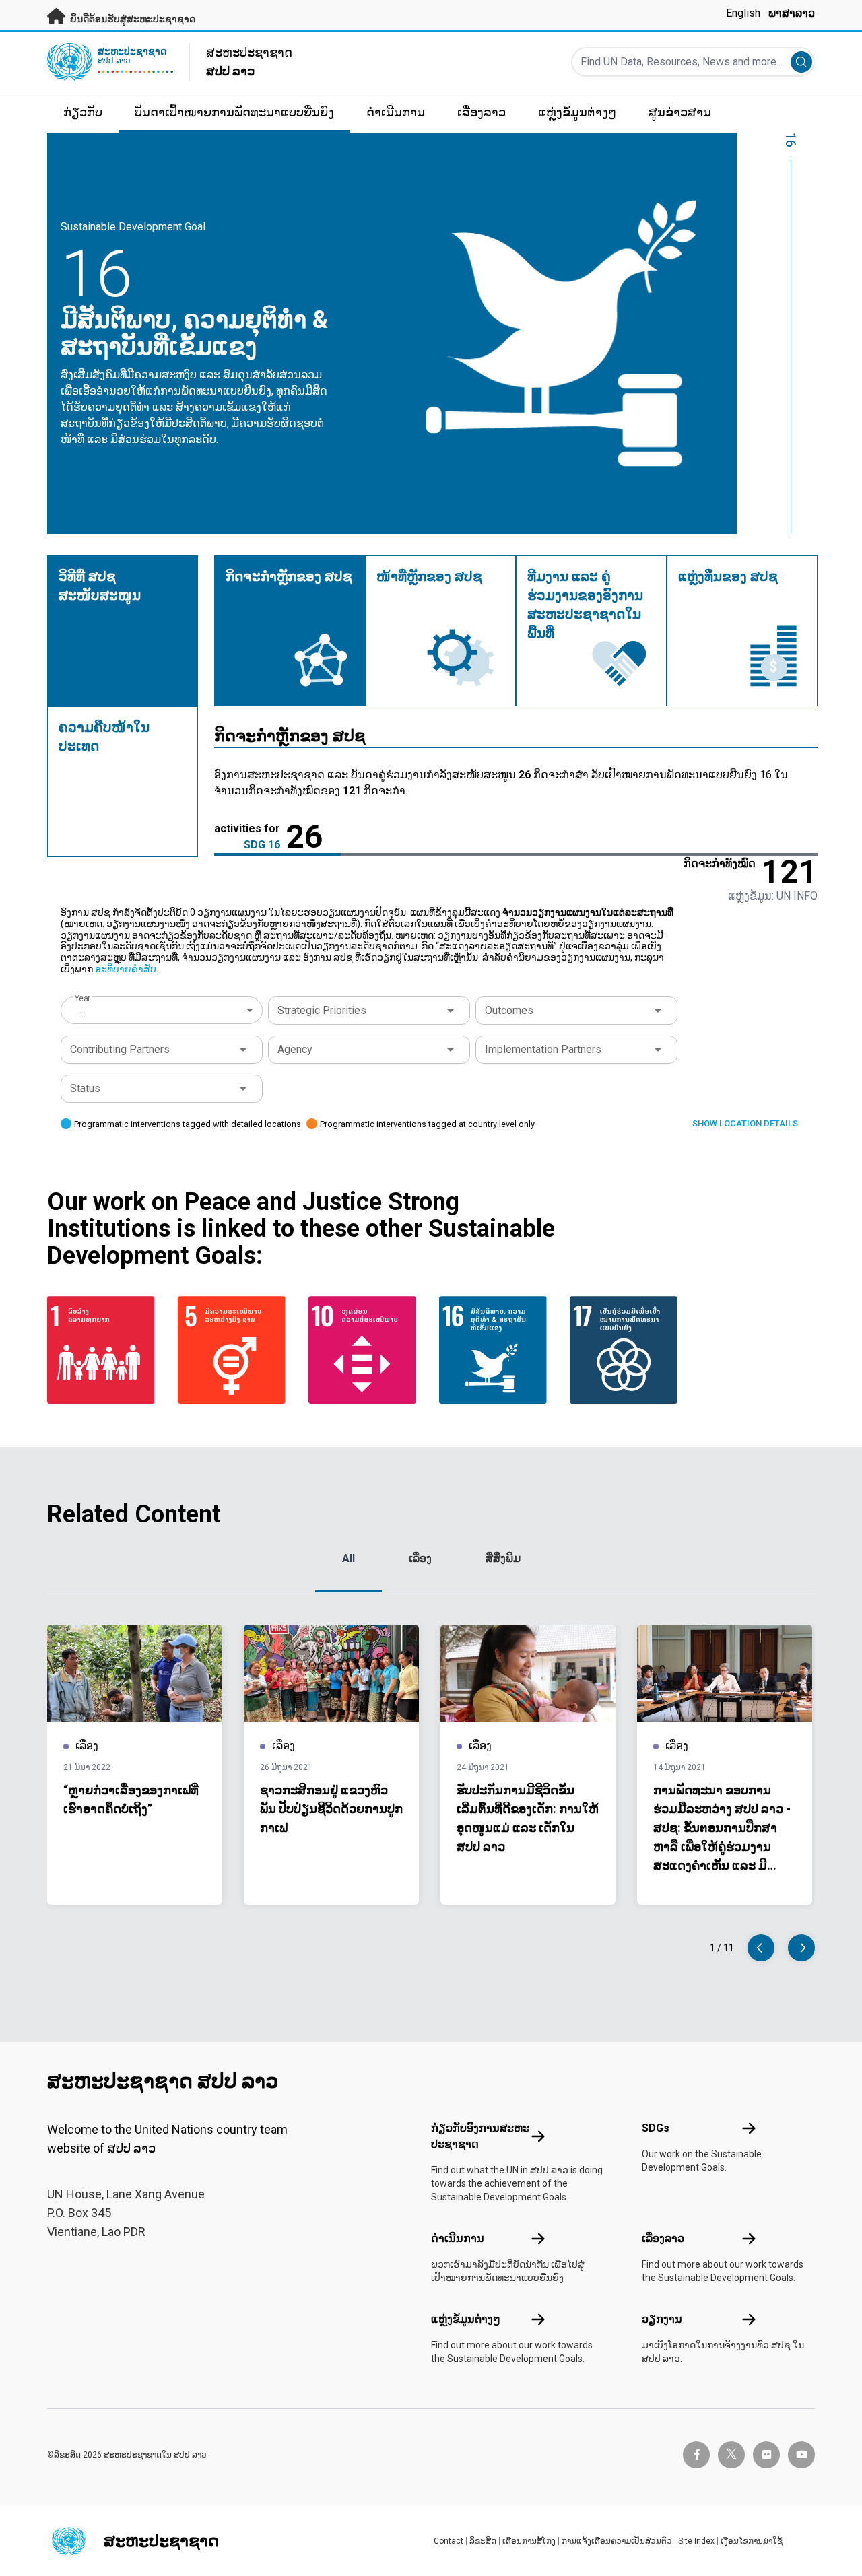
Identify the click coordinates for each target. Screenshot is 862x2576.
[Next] (801, 1948)
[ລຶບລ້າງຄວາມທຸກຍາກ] (104, 1350)
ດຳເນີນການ (458, 2238)
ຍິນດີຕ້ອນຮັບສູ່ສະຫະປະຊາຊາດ (132, 19)
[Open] (451, 1011)
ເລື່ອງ (420, 1558)
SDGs (656, 2128)
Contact (449, 2541)
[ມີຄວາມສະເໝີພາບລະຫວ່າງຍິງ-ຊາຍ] (235, 1350)
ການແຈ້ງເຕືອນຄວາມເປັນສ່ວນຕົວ (617, 2541)
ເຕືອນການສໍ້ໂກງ (529, 2541)
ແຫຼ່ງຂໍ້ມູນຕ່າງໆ (466, 2319)
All (349, 1558)
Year (82, 998)
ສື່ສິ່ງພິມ (503, 1558)
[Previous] (761, 1948)
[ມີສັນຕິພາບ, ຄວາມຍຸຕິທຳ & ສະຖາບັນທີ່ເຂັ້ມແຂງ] (496, 1350)
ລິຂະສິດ (483, 2541)
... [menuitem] (82, 1010)
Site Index (696, 2541)
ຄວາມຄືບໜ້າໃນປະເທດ (104, 737)
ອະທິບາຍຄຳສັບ (126, 969)
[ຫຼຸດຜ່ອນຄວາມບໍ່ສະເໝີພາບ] (366, 1350)
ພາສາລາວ (792, 13)
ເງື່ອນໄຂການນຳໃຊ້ (752, 2541)
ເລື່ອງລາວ (663, 2238)
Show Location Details (745, 1123)
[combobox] (163, 1010)
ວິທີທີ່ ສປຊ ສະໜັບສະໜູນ (100, 586)
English (743, 13)
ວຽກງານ (662, 2319)
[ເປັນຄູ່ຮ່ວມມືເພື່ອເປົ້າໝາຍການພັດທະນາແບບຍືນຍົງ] (627, 1350)
